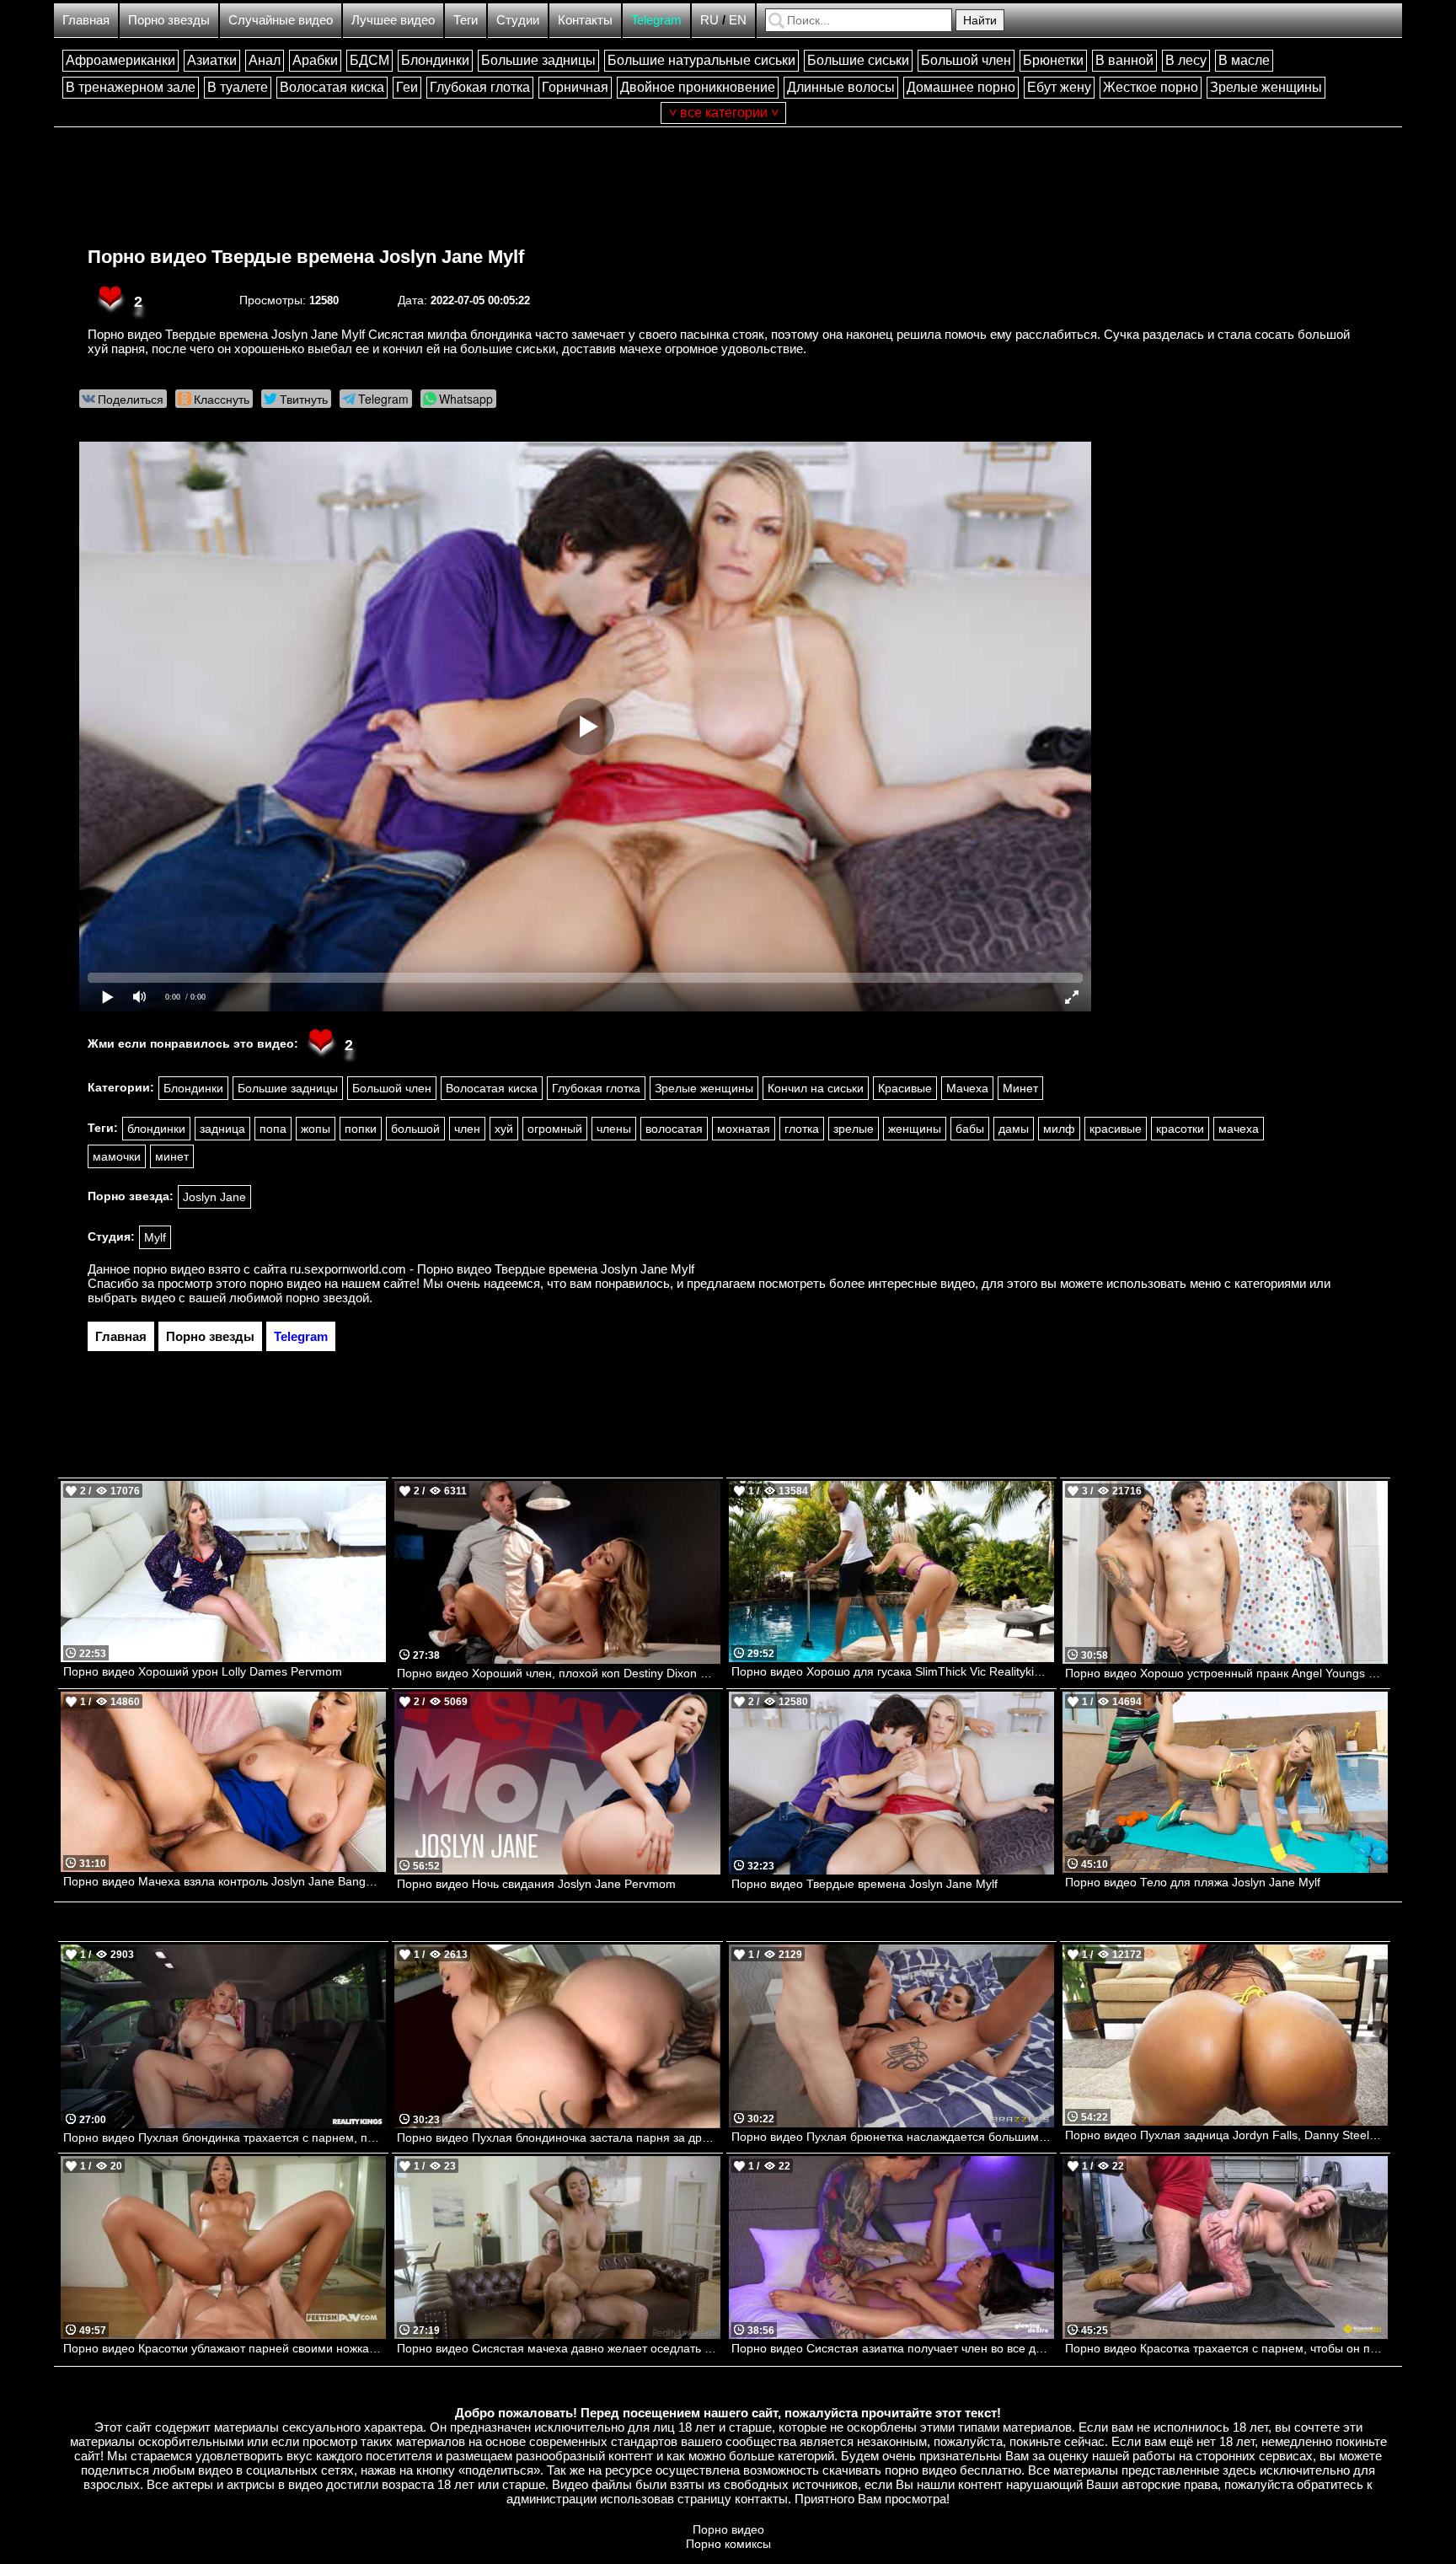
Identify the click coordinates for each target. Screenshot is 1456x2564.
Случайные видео (281, 20)
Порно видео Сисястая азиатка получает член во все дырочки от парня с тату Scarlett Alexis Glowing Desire (893, 2348)
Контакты (585, 20)
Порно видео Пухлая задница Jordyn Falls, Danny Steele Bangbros (1226, 2135)
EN (738, 20)
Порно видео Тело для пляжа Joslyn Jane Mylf (1193, 1882)
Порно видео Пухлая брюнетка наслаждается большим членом (893, 2137)
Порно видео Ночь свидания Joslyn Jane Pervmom (536, 1884)
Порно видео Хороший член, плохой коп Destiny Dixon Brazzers (558, 1673)
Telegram (656, 20)
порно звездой (327, 1298)
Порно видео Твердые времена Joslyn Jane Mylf (306, 257)
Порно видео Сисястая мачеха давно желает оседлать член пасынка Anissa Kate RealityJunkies (558, 2348)
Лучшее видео (393, 20)
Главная (86, 20)
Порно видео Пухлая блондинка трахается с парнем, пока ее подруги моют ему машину (225, 2138)
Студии (518, 20)
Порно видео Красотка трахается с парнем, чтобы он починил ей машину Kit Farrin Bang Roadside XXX (1226, 2348)
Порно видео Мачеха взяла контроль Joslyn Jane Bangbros (225, 1881)
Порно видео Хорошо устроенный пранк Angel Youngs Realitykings (1226, 1673)
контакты (761, 2499)
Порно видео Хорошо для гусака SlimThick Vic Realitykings (892, 1671)
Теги (466, 20)
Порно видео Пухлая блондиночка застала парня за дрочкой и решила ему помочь (558, 2138)
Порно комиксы (728, 2544)
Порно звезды (169, 20)
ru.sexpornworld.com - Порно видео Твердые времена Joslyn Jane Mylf (492, 1269)
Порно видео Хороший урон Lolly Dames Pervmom (203, 1671)
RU (709, 20)
